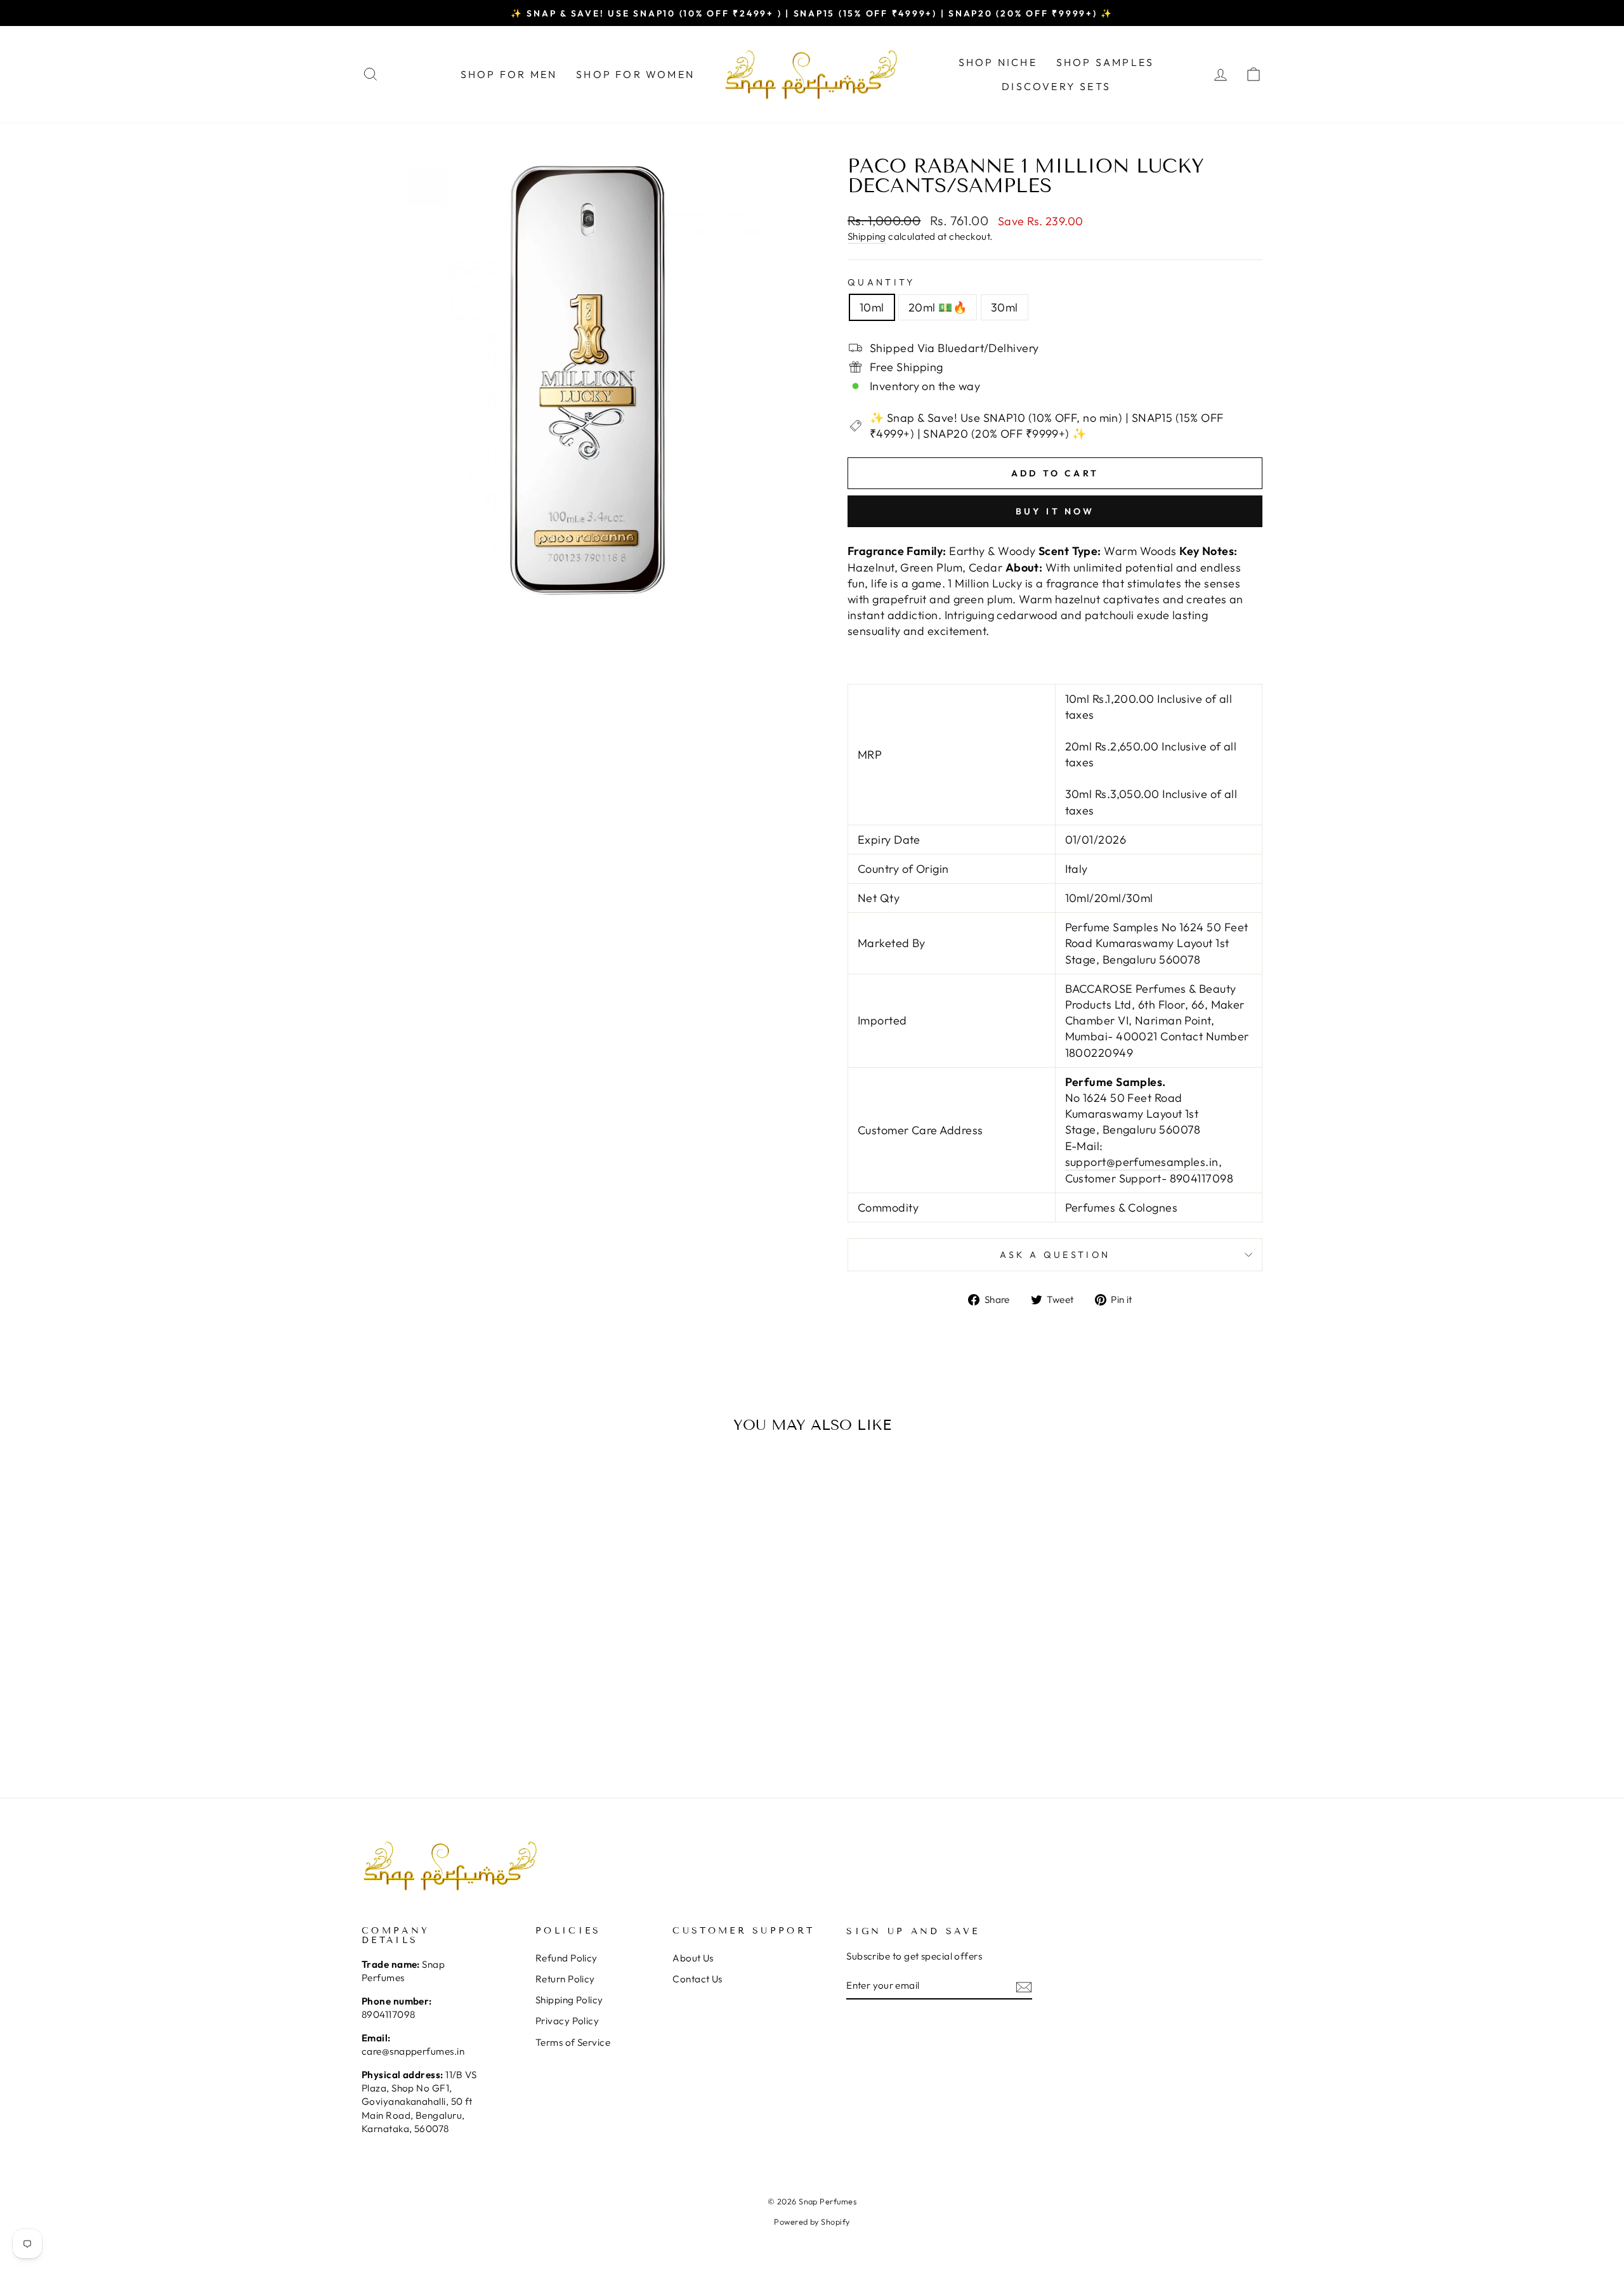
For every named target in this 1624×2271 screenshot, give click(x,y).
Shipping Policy (569, 2000)
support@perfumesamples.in (1142, 1162)
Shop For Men (509, 74)
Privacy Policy (567, 2021)
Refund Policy (566, 1958)
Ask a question (1055, 1255)
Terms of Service (573, 2042)
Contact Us (697, 1979)
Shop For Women (635, 74)
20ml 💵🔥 (938, 307)
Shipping (867, 236)
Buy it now (1055, 511)
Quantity (881, 282)
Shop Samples (1105, 62)
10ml (872, 307)
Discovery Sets (1056, 86)
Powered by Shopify (812, 2222)
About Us (693, 1958)
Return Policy (565, 1979)
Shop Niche (998, 62)
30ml (1005, 307)
